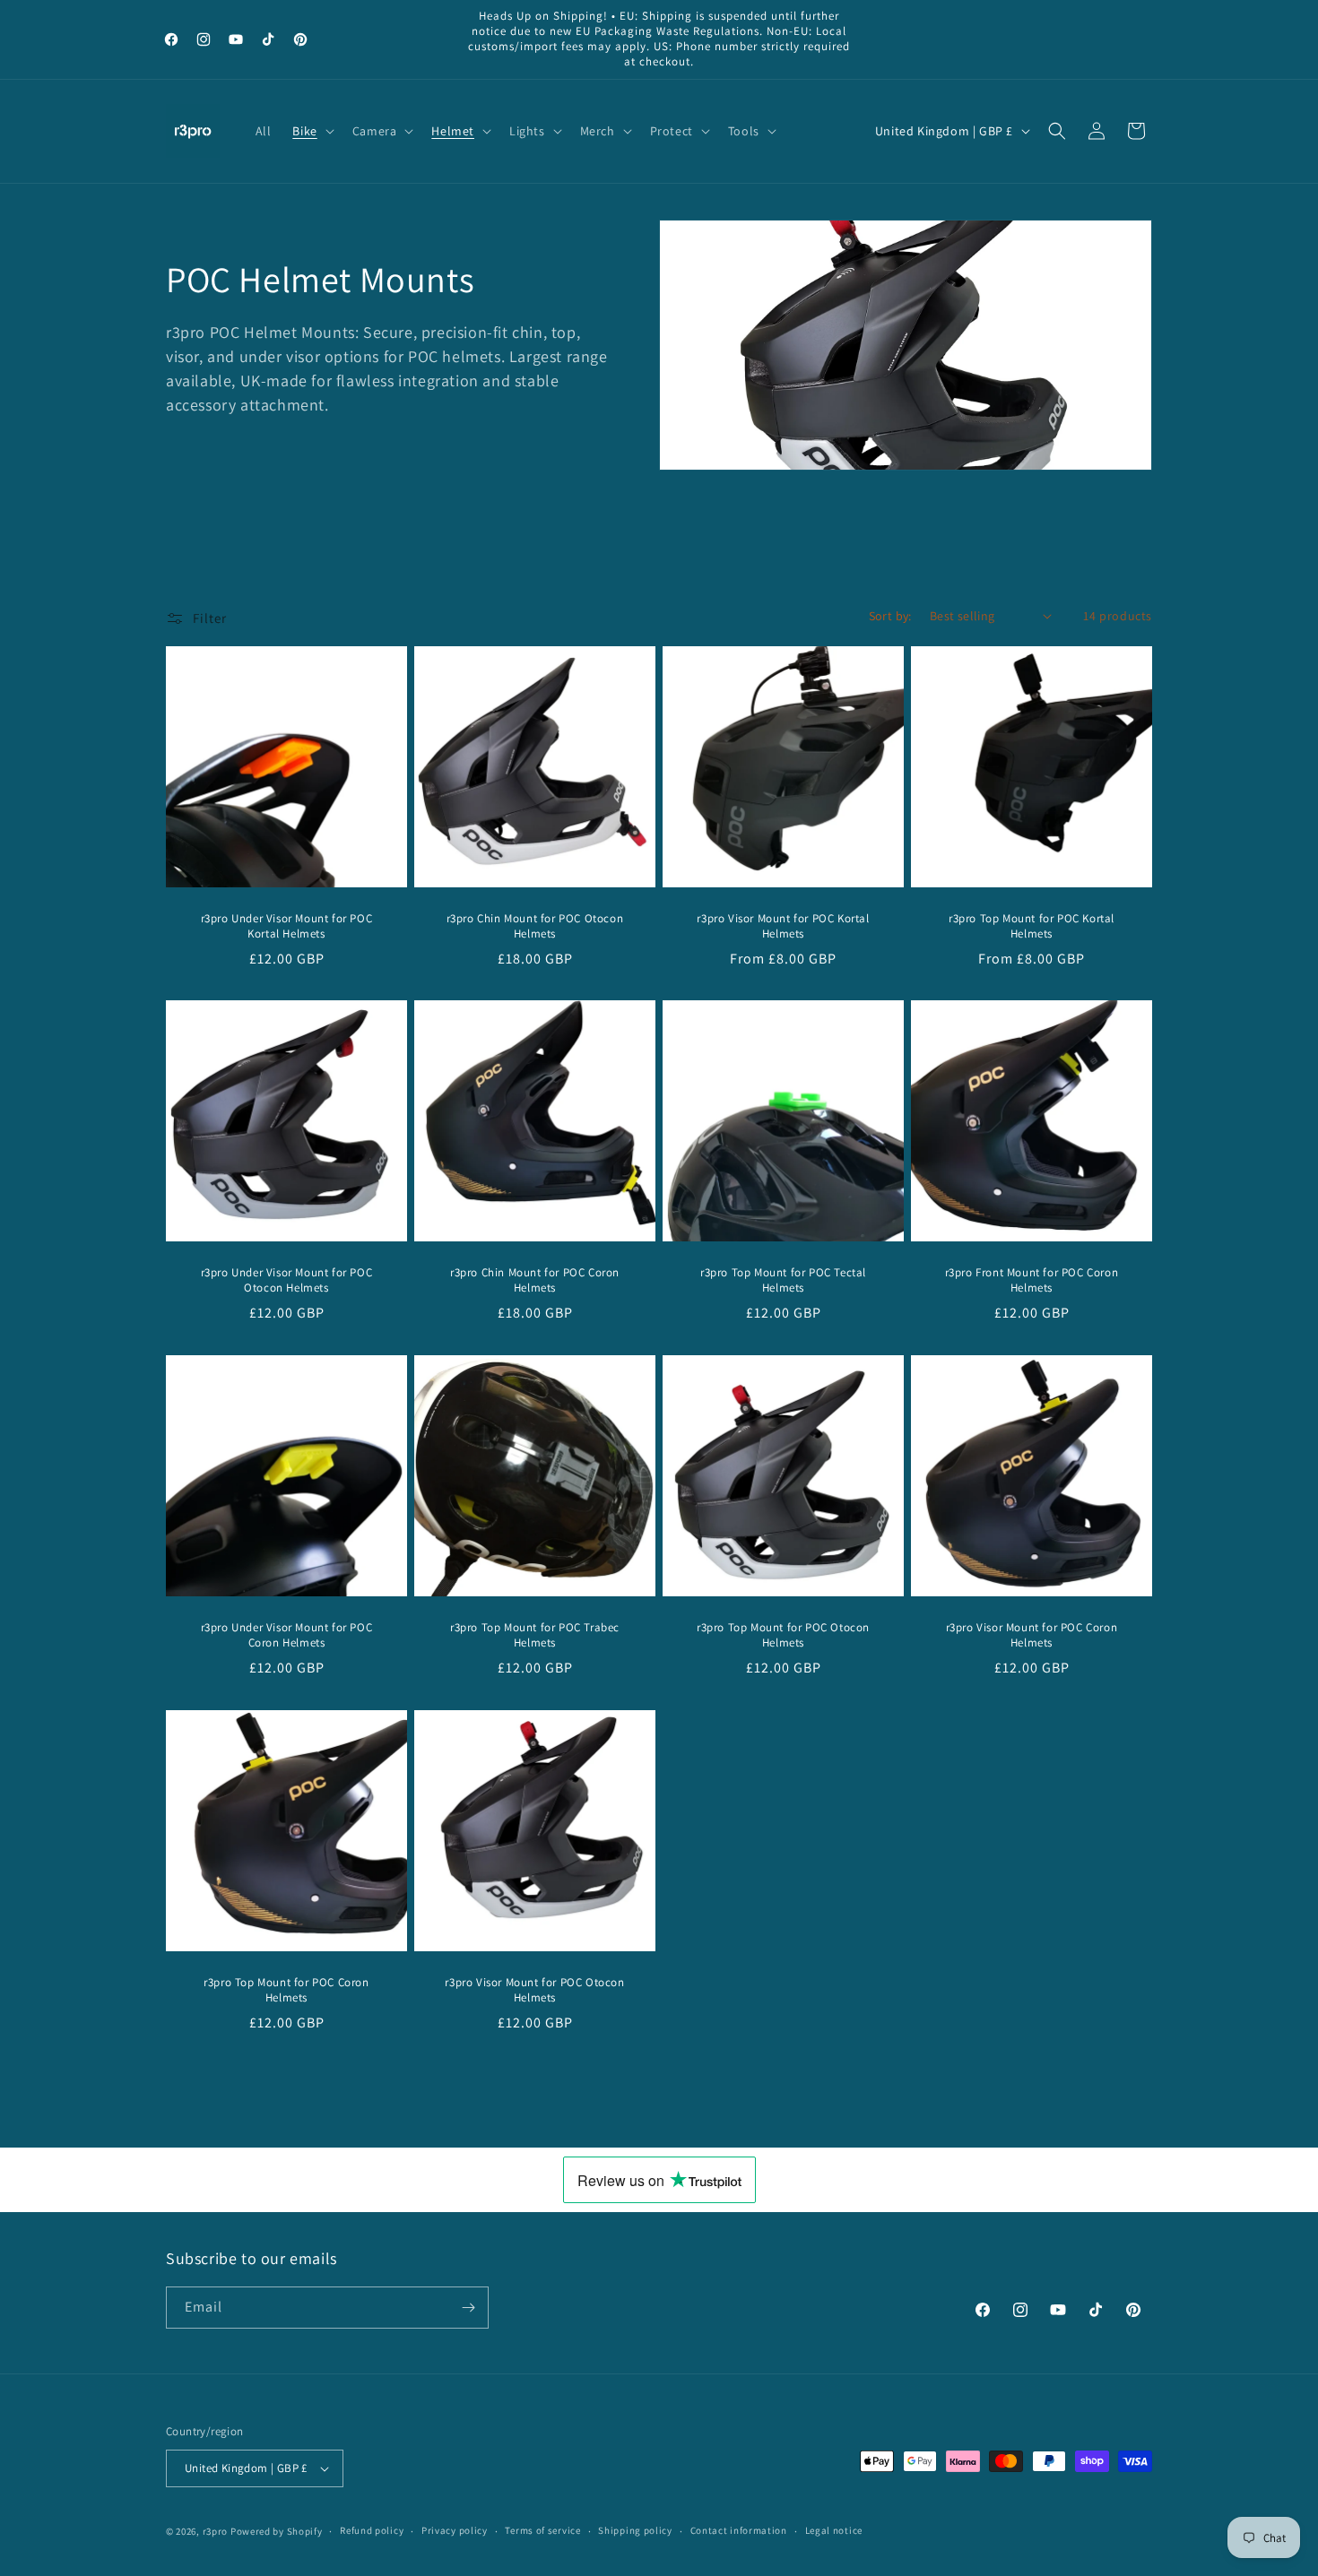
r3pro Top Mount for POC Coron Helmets (286, 1990)
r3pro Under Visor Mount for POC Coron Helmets (287, 1635)
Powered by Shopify (277, 2531)
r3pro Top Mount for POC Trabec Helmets (535, 1635)
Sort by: (890, 616)
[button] (311, 131)
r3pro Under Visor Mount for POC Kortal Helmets (287, 926)
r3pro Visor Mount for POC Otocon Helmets (534, 1990)
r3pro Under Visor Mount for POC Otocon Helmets (287, 1280)
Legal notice (834, 2530)
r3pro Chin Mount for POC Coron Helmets (535, 1280)
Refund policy (372, 2530)
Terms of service (542, 2530)
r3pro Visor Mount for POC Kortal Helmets (783, 926)
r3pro (216, 2531)
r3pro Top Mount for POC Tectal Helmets (783, 1280)
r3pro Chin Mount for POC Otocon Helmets (535, 926)
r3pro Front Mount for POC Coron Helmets (1032, 1280)
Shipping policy (635, 2530)
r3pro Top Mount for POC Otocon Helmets (783, 1635)
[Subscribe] (468, 2308)
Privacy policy (455, 2530)
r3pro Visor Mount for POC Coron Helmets (1032, 1635)
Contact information (739, 2530)
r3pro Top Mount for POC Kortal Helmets (1032, 926)
